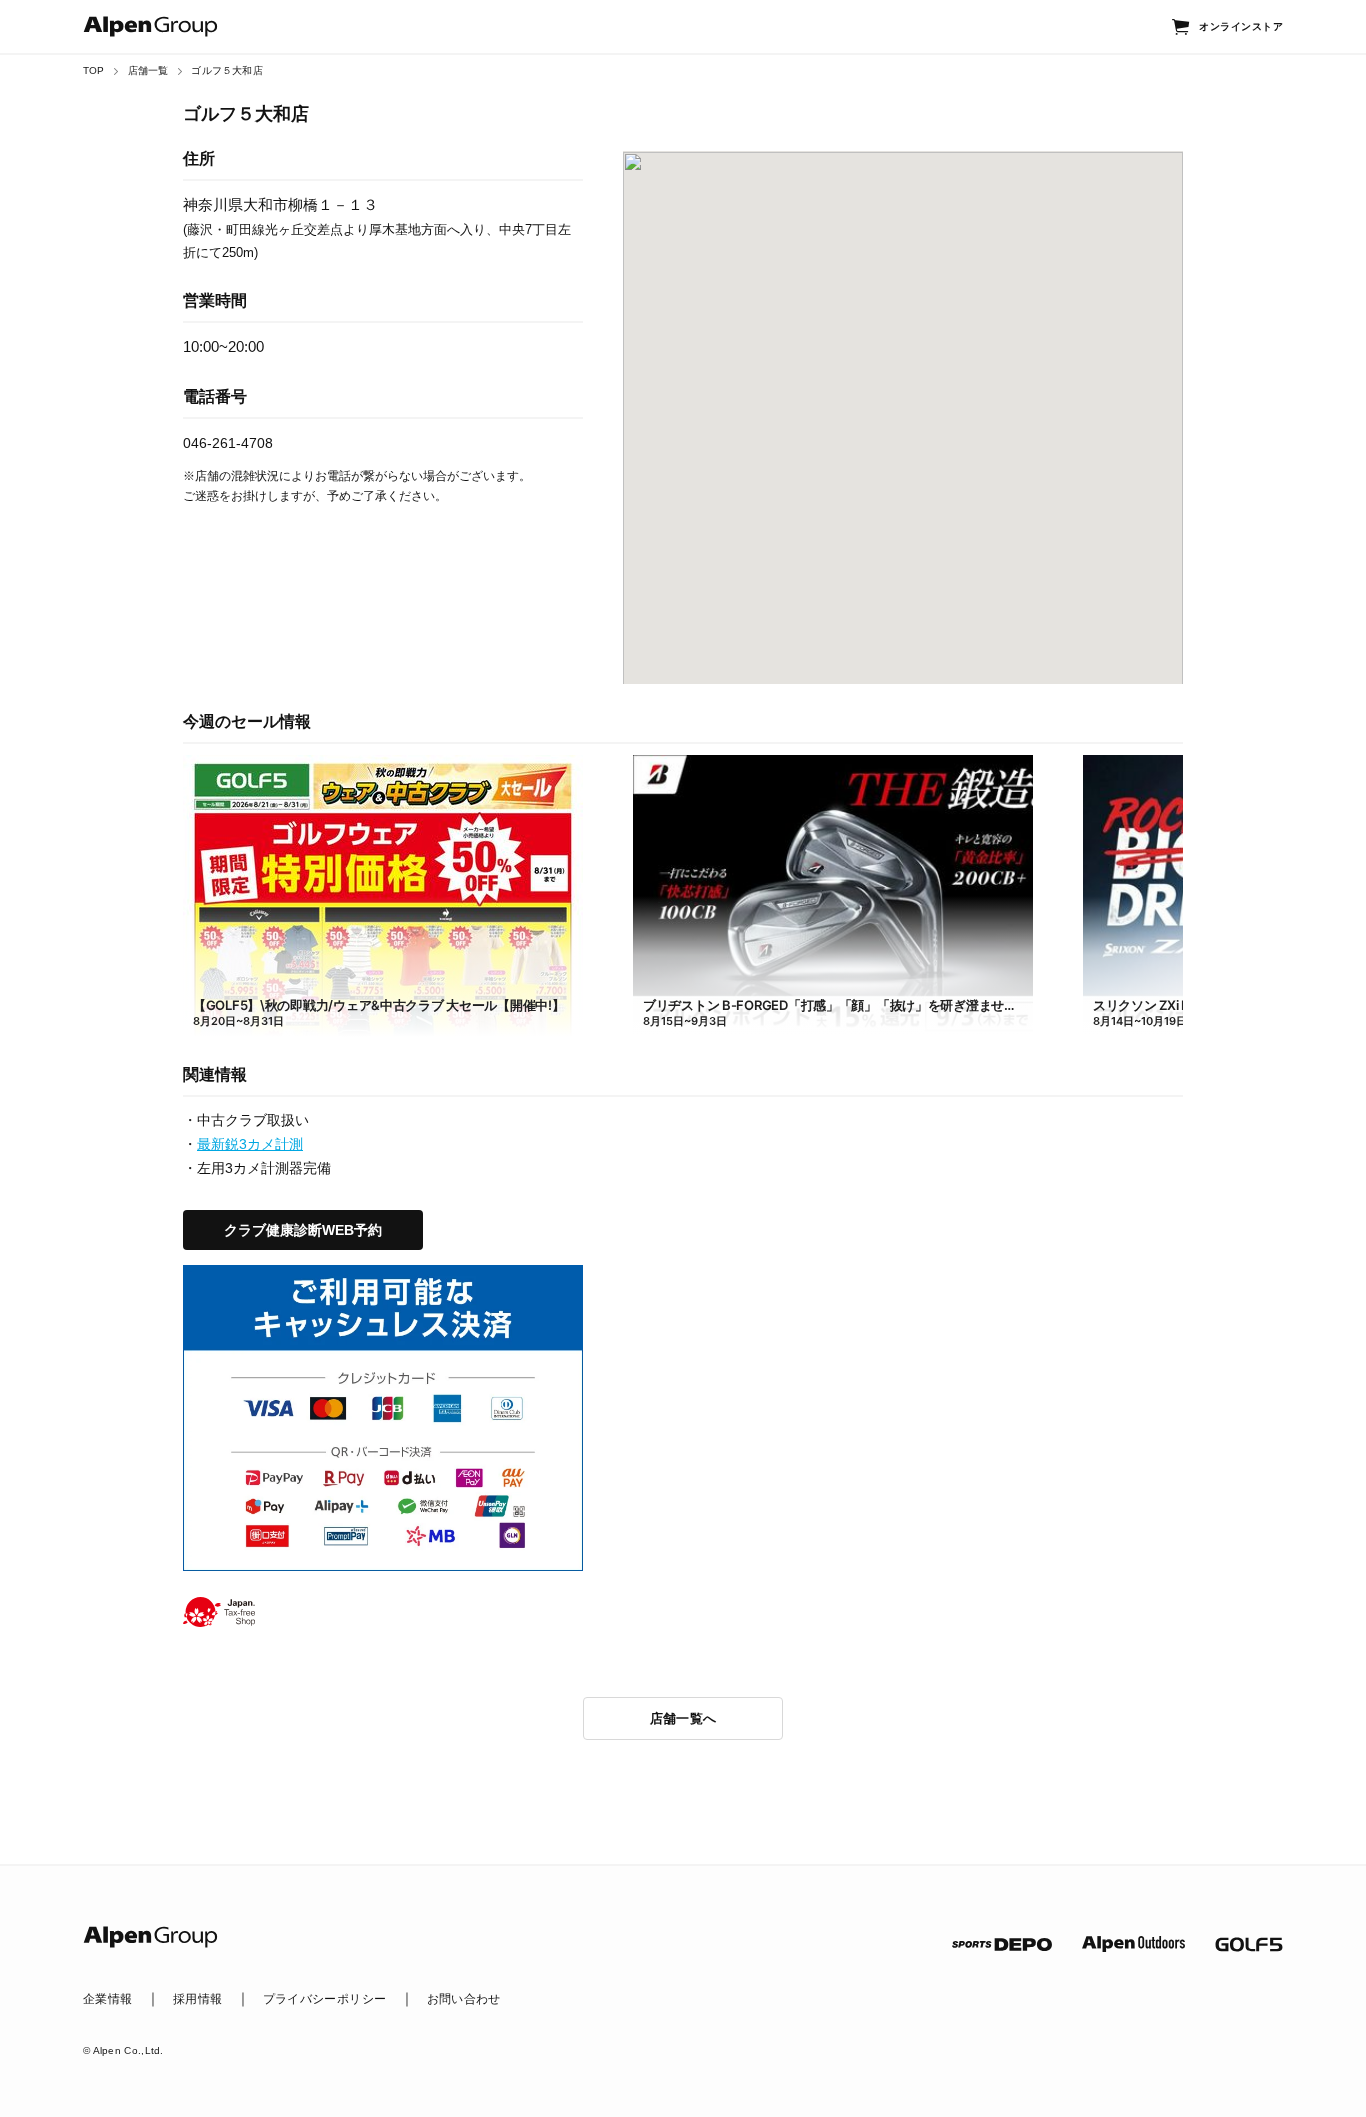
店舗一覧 (148, 70)
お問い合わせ (464, 1999)
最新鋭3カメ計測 (250, 1144)
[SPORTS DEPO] (1002, 1944)
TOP (94, 70)
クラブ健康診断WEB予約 (303, 1230)
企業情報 (107, 1999)
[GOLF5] (1249, 1944)
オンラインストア (1241, 26)
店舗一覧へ (683, 1718)
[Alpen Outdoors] (1133, 1944)
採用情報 (197, 1999)
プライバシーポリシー (325, 1999)
